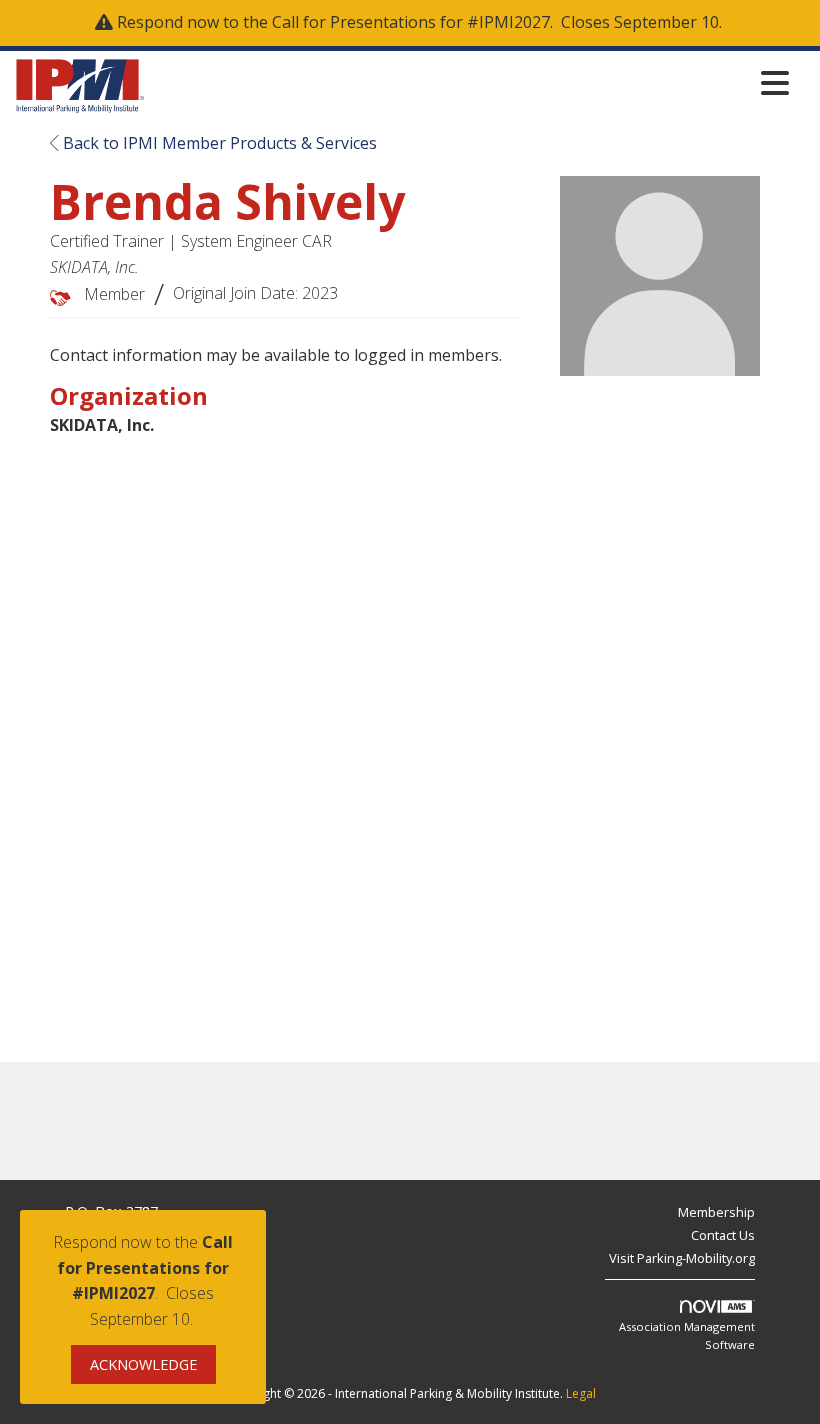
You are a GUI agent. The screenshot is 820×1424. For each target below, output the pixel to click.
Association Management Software (687, 1335)
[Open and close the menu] (472, 82)
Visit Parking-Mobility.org (682, 1258)
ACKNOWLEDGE (143, 1364)
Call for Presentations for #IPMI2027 (411, 22)
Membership (716, 1212)
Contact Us (723, 1235)
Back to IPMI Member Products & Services (218, 143)
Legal (581, 1393)
